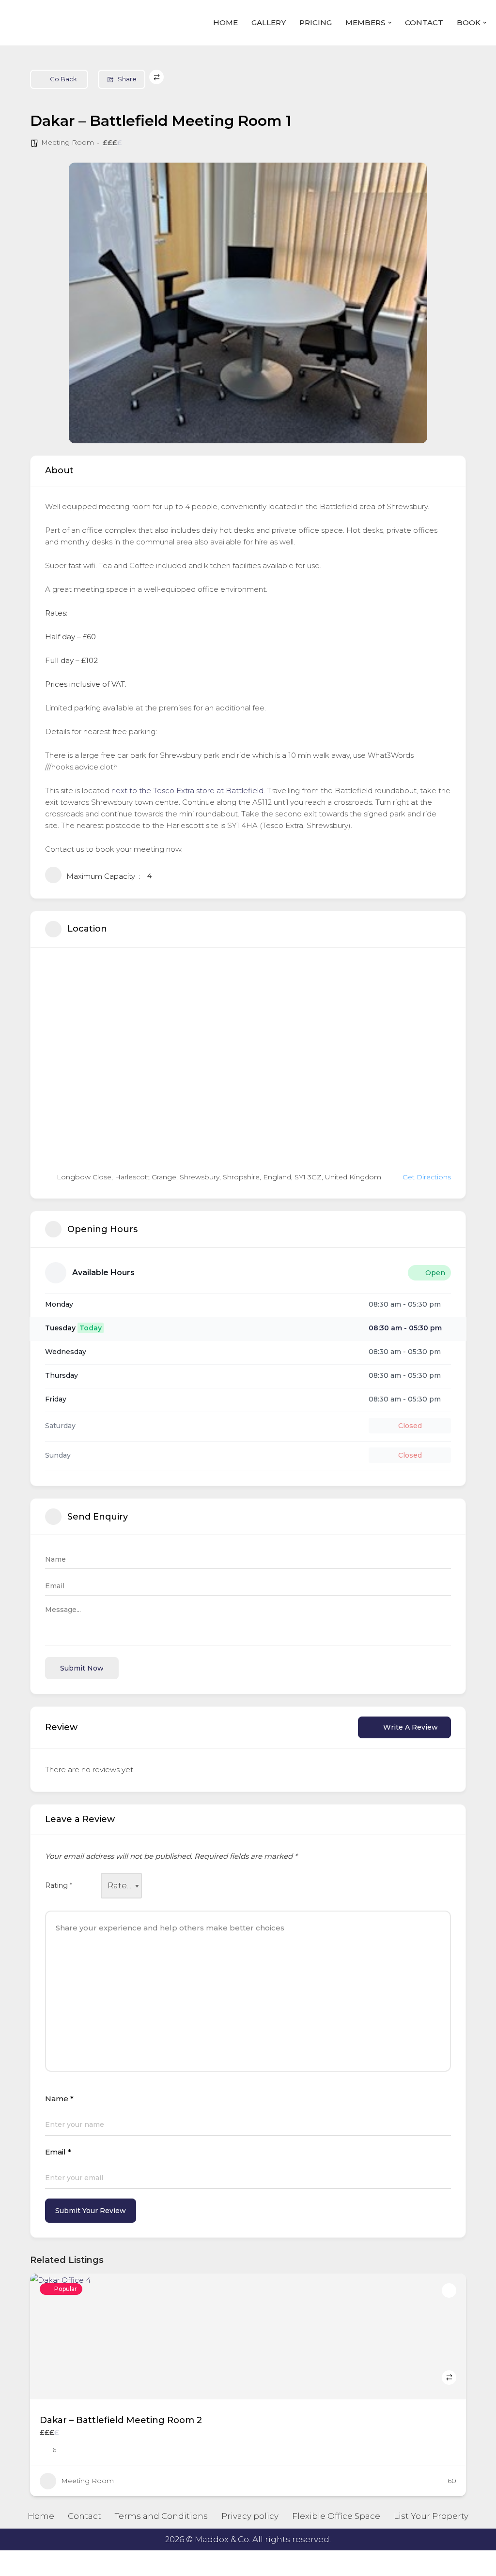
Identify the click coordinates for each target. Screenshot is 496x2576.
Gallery (269, 23)
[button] (390, 23)
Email (58, 2152)
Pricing (316, 23)
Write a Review (411, 1727)
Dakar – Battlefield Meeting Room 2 (121, 2420)
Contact (424, 23)
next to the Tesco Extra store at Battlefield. (188, 791)
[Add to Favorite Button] (449, 2290)
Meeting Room (68, 142)
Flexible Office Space (336, 2516)
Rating (59, 1885)
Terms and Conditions (161, 2516)
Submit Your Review (91, 2211)
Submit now (82, 1668)
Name (59, 2099)
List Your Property (431, 2516)
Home (225, 23)
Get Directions (427, 1177)
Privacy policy (250, 2516)
